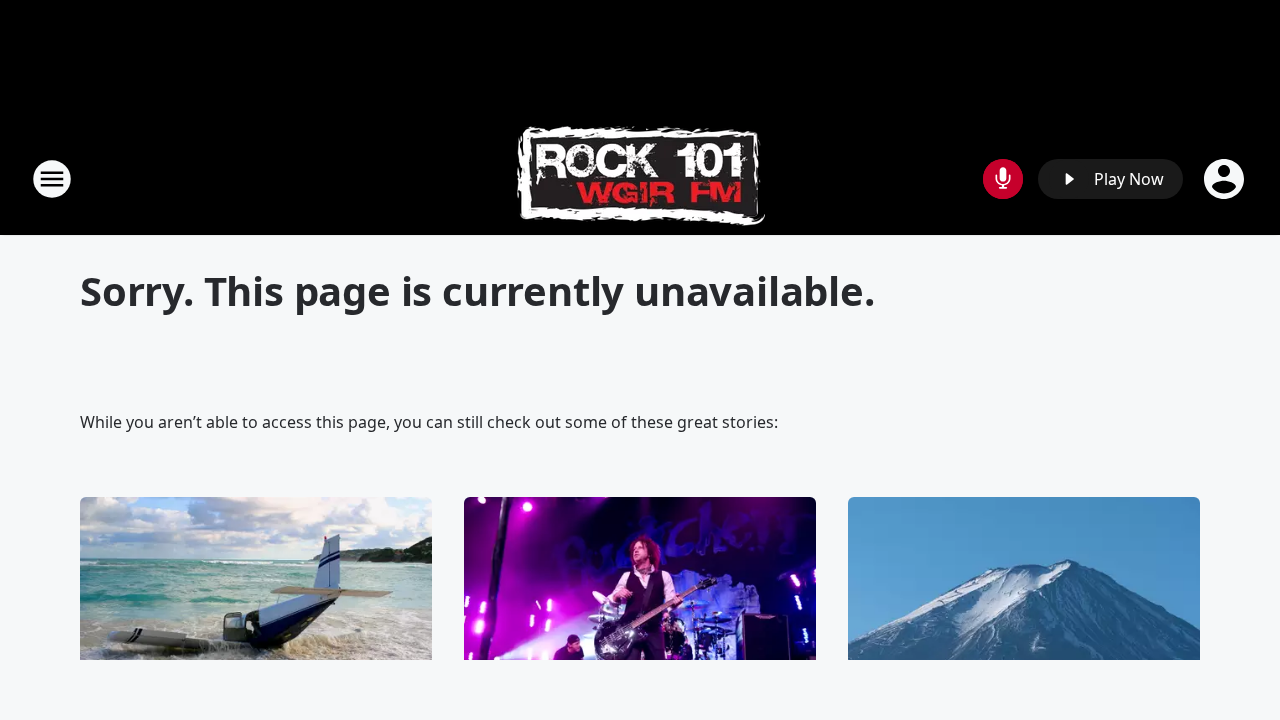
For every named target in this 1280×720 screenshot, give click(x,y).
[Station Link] (640, 178)
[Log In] (1226, 179)
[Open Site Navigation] (52, 179)
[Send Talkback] (1003, 179)
